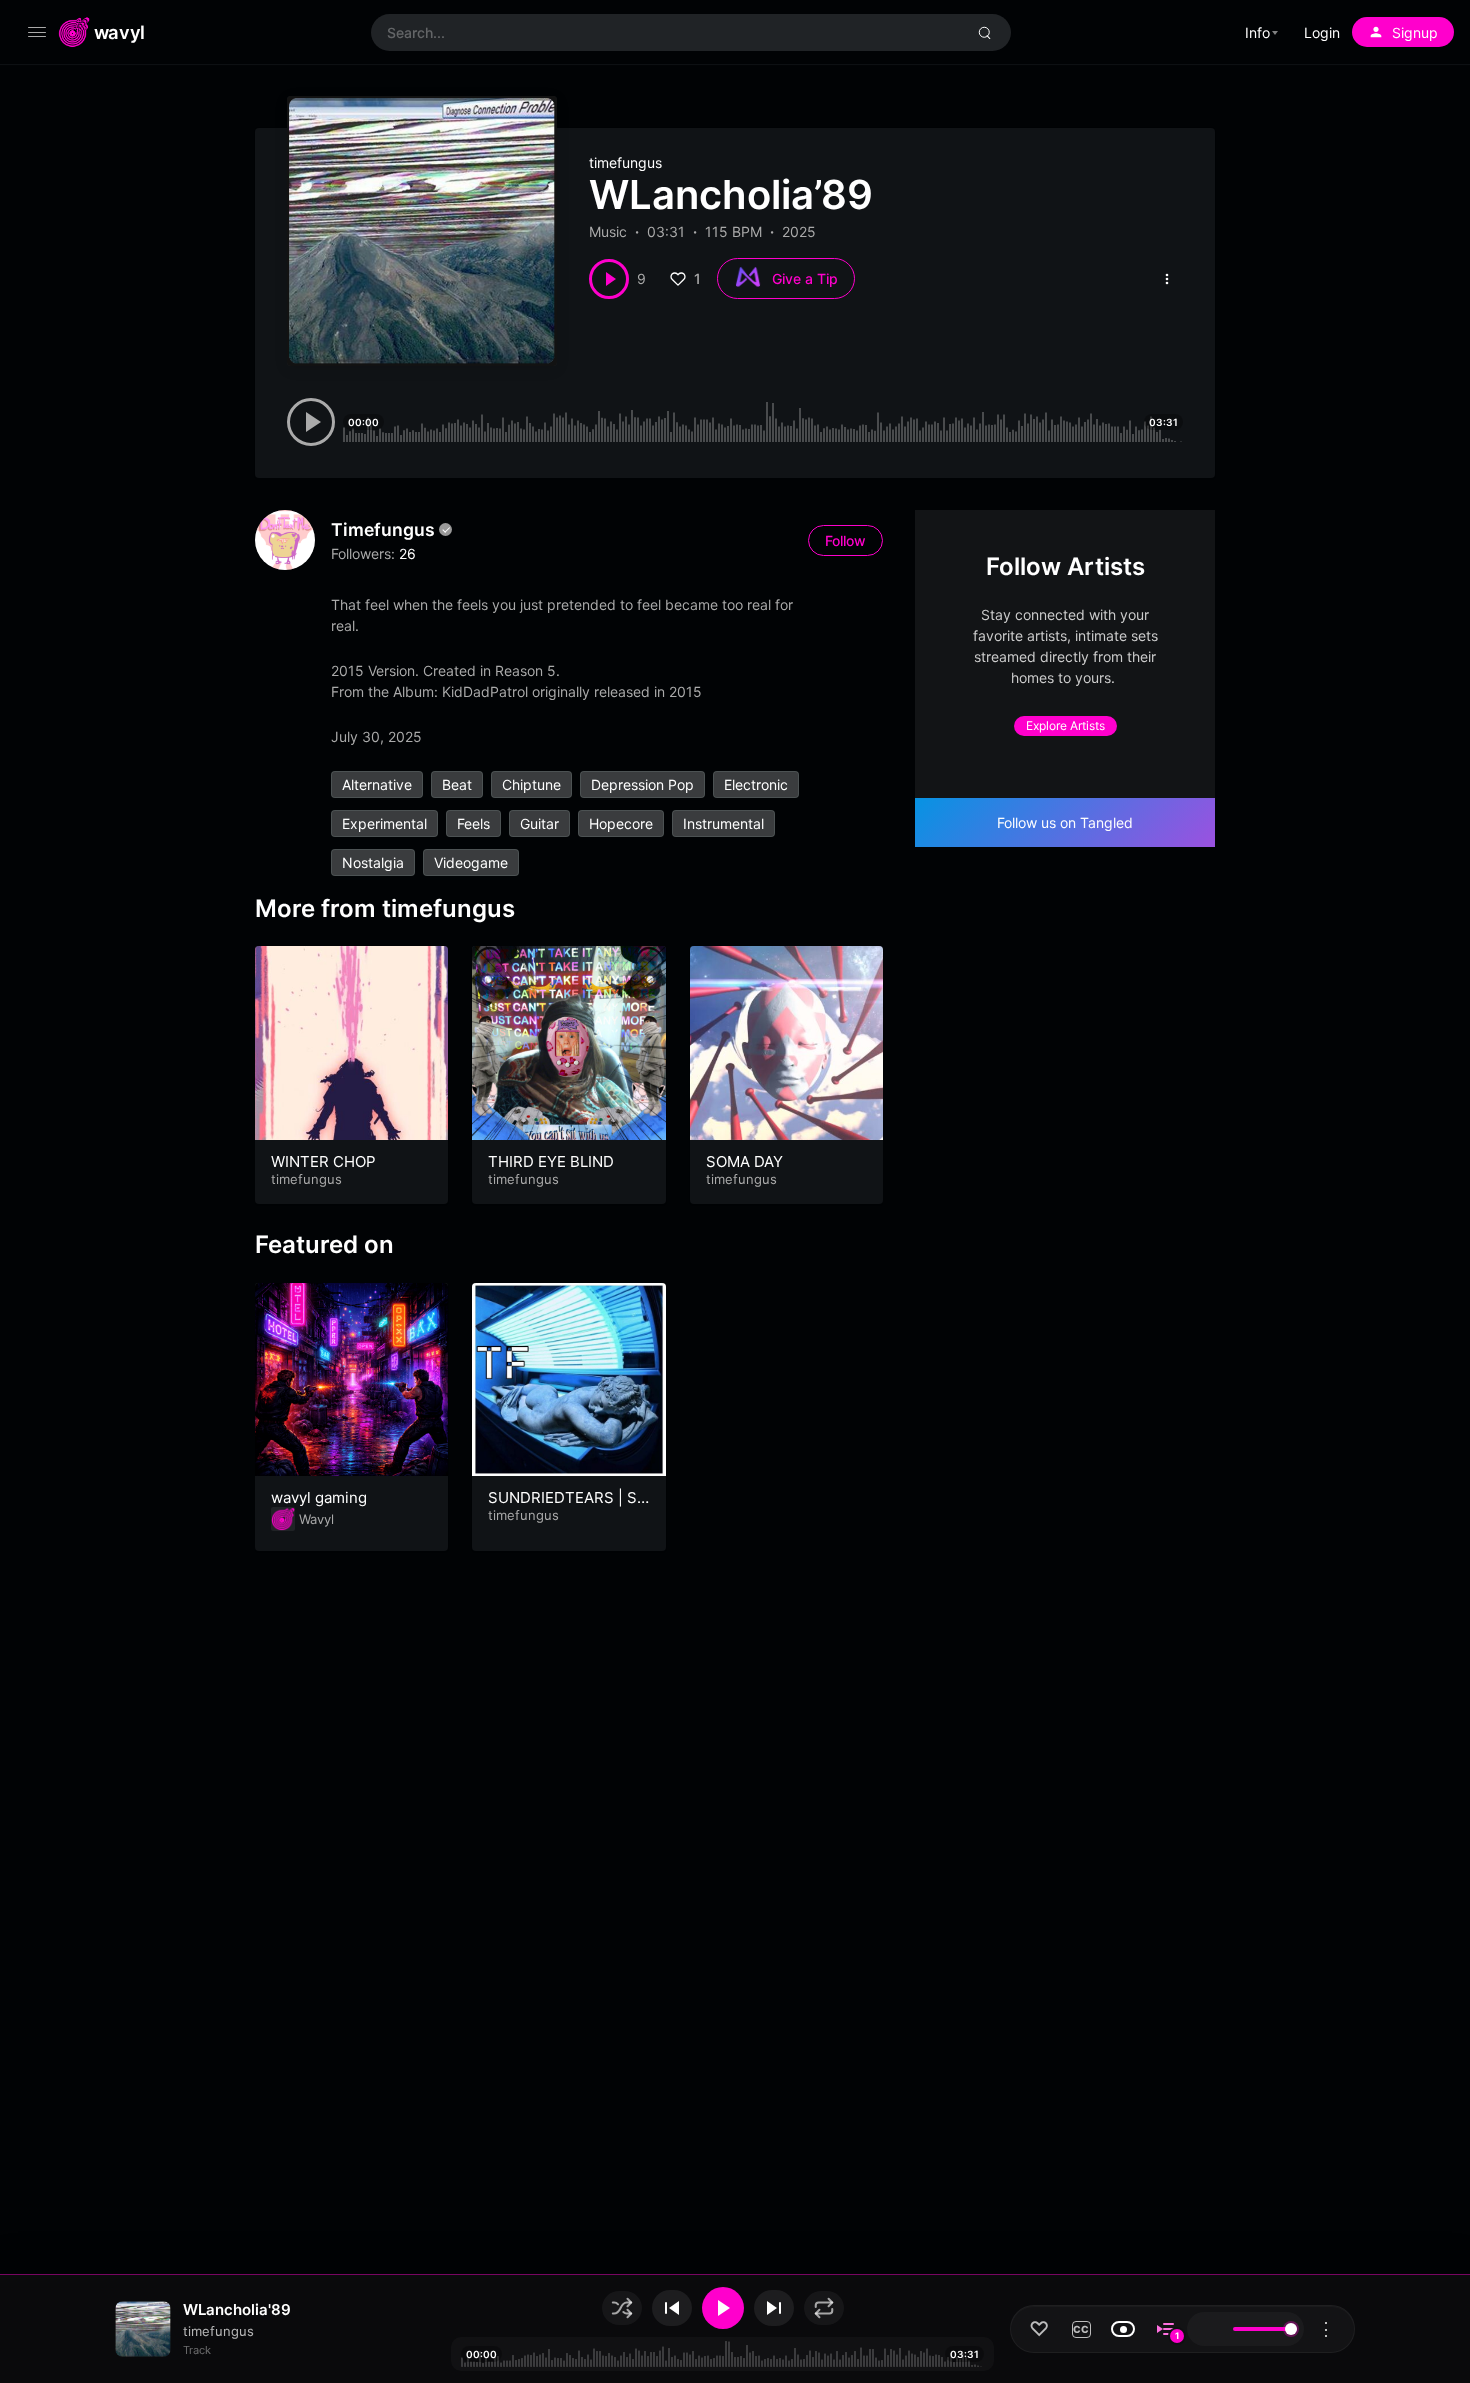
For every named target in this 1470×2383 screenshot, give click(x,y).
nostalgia (373, 862)
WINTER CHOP (323, 1161)
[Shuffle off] (622, 2308)
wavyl (119, 32)
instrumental (723, 823)
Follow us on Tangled (1065, 822)
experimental (384, 823)
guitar (539, 823)
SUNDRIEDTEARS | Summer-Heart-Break (567, 1507)
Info (1257, 32)
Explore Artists (1065, 725)
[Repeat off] (824, 2308)
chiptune (531, 784)
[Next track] (774, 2308)
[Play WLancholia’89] (609, 279)
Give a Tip (805, 278)
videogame (471, 862)
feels (473, 823)
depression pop (642, 784)
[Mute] (1208, 2329)
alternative (377, 784)
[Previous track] (672, 2308)
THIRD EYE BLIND (551, 1161)
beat (457, 784)
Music (608, 231)
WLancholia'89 (237, 2309)
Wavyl (316, 1519)
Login (1322, 32)
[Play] (723, 2308)
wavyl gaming (319, 1497)
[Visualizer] (1123, 2329)
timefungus (625, 162)
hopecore (621, 823)
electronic (756, 784)
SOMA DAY (744, 1161)
